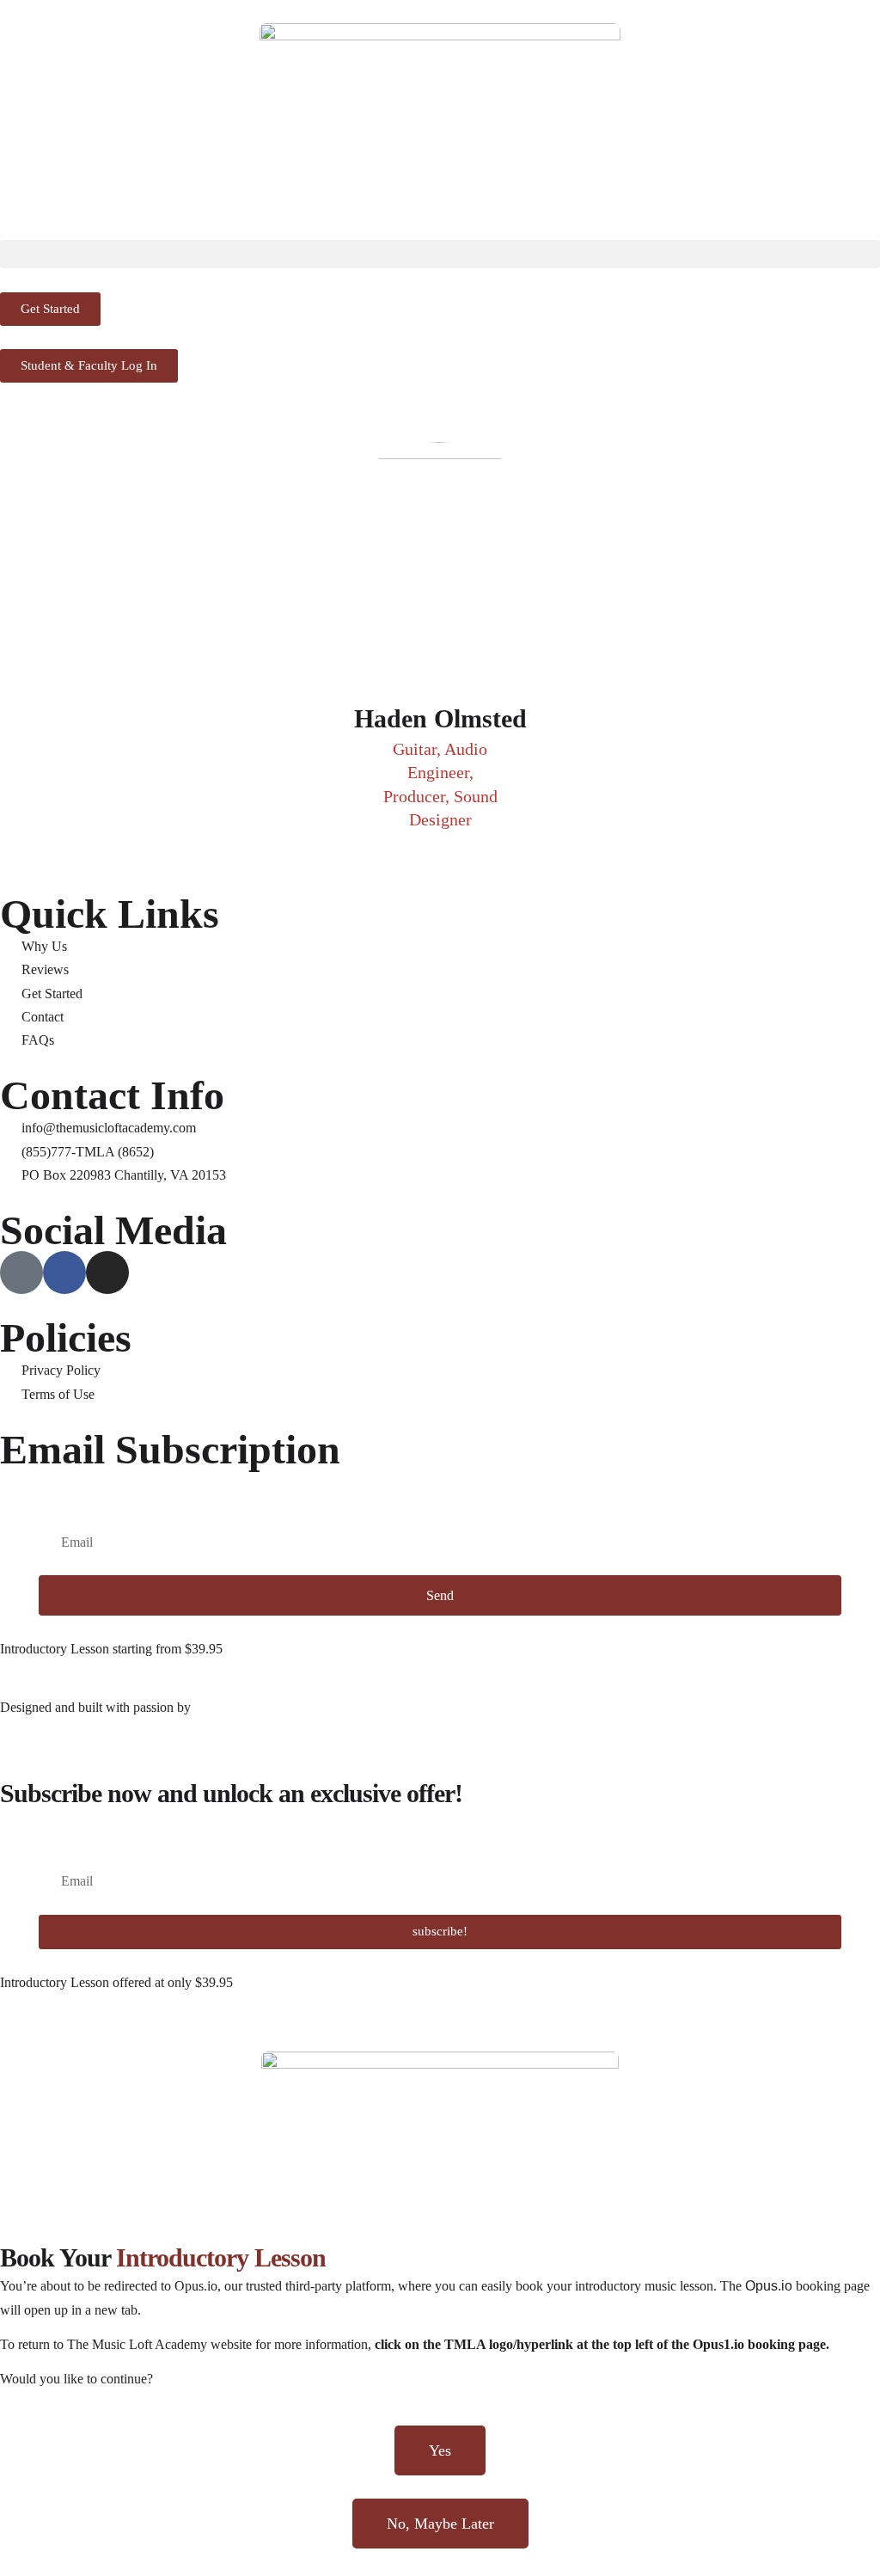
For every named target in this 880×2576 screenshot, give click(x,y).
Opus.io (769, 2286)
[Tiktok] (21, 1273)
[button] (440, 254)
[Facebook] (64, 1273)
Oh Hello (221, 1707)
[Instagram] (107, 1273)
